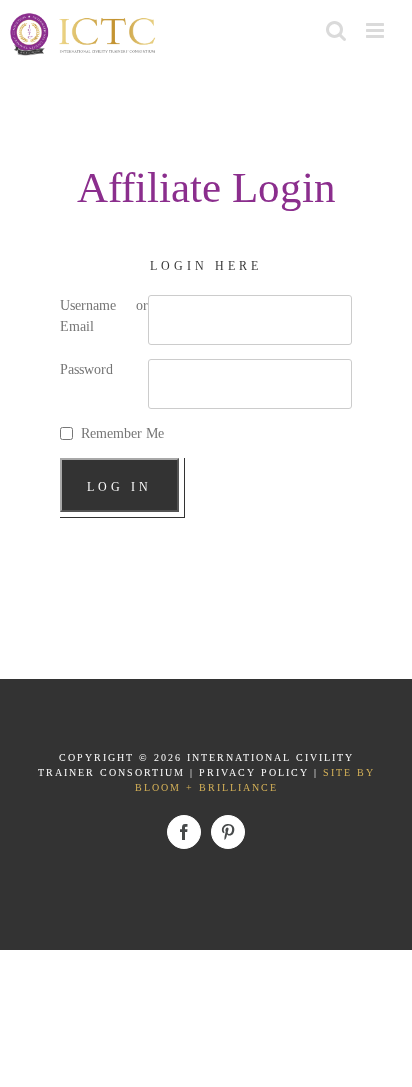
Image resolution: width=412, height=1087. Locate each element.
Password (86, 369)
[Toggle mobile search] (336, 30)
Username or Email (104, 316)
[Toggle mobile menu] (376, 30)
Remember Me (122, 433)
